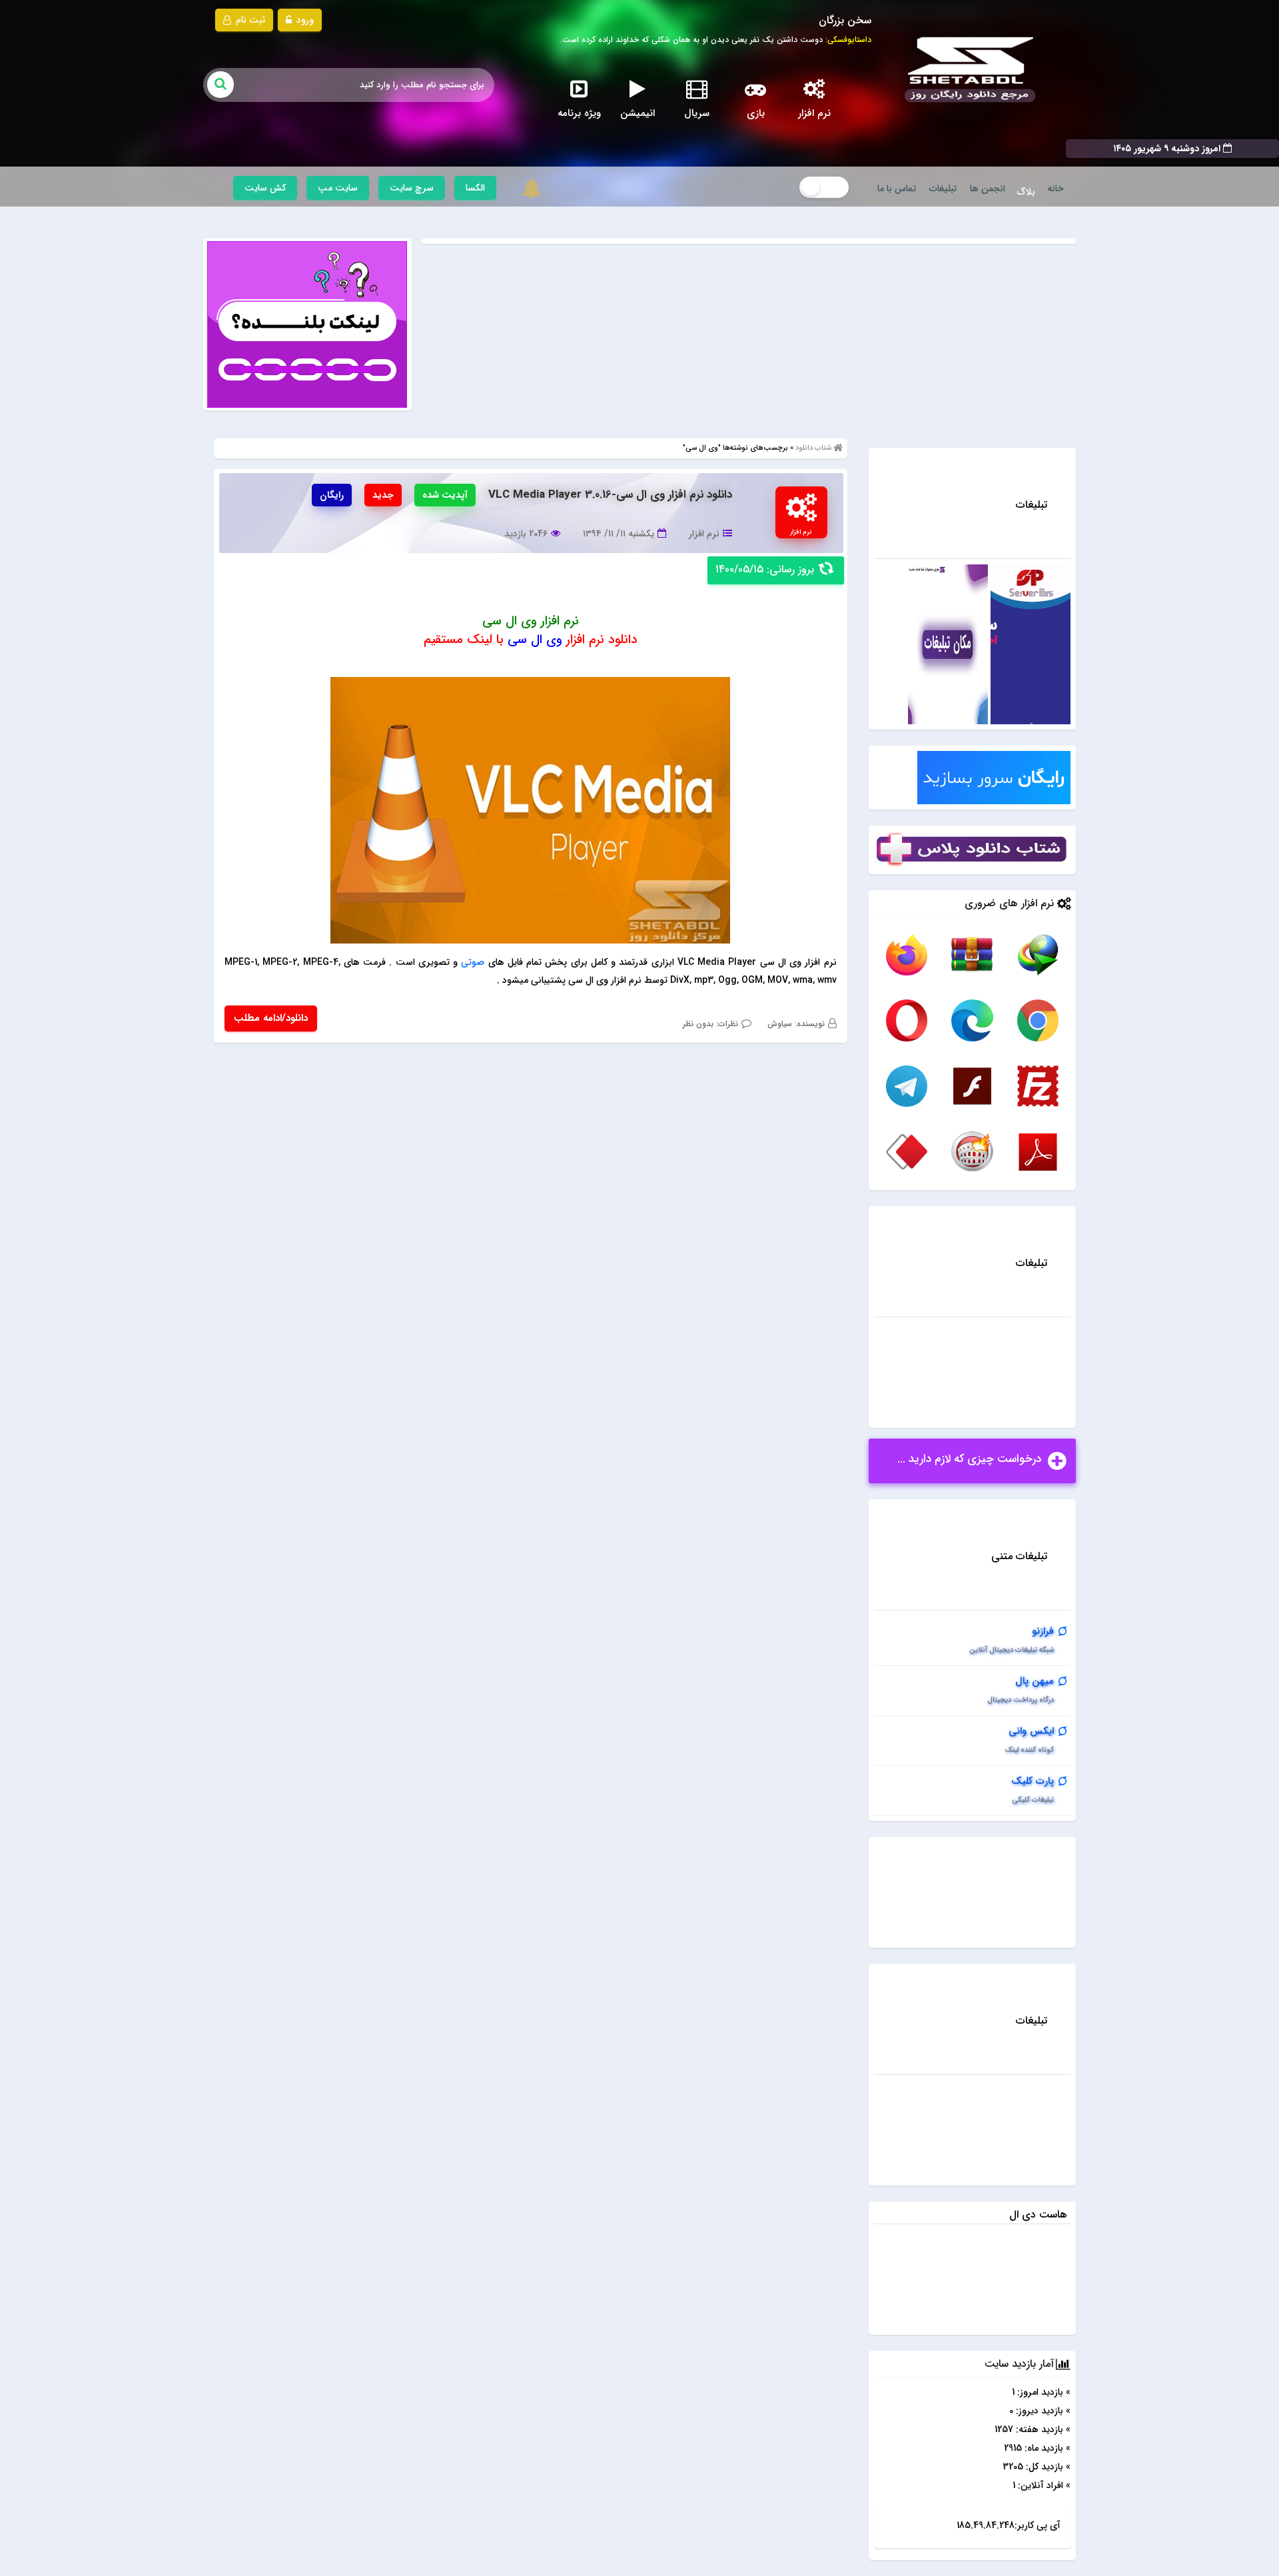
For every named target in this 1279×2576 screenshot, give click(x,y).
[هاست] (1031, 644)
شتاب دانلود (813, 448)
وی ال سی (535, 640)
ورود (304, 20)
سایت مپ (338, 188)
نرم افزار (704, 534)
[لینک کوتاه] (307, 324)
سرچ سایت (412, 188)
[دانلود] (1038, 954)
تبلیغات (943, 189)
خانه (1056, 189)
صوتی (473, 962)
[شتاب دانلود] (967, 70)
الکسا (475, 188)
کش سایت (265, 188)
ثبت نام (249, 20)
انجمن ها (988, 189)
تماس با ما (897, 189)
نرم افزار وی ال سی (531, 621)
